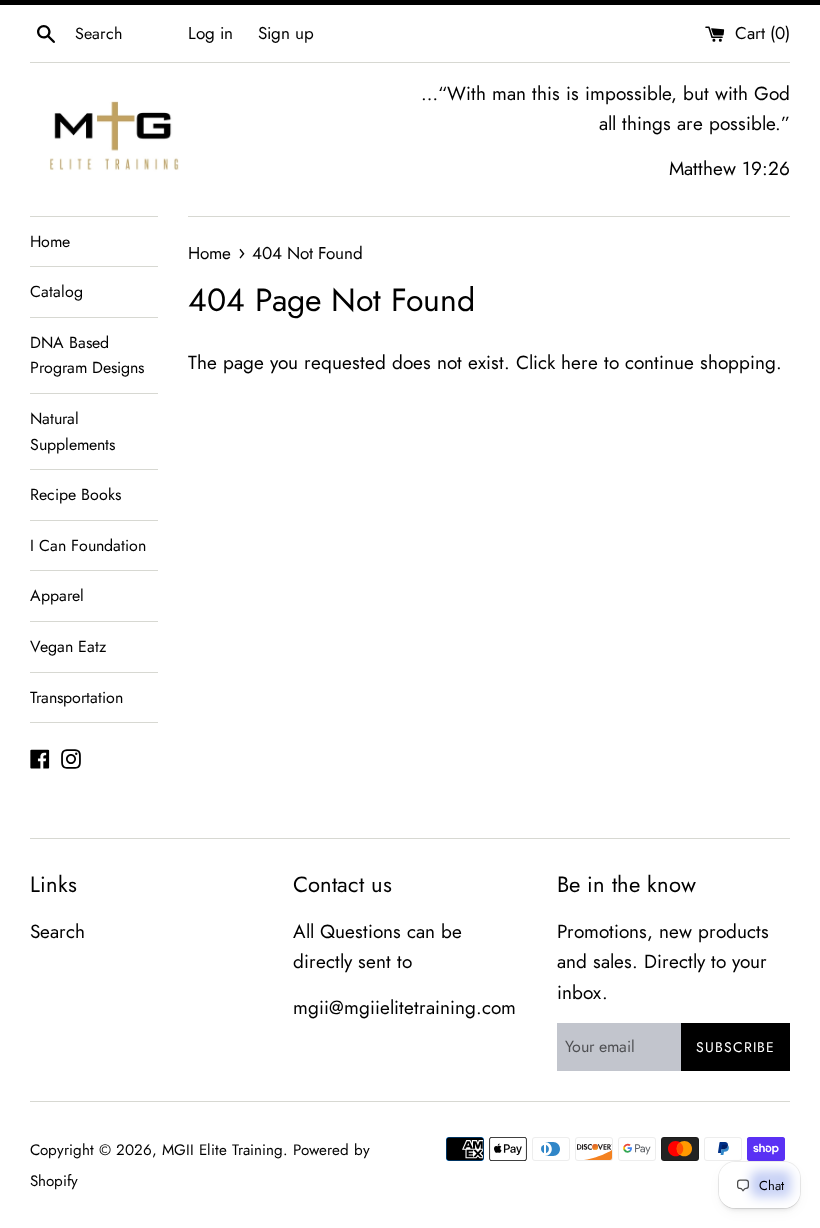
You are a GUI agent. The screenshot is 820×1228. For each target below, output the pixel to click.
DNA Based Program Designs (87, 355)
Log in (210, 33)
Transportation (76, 697)
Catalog (56, 291)
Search (57, 931)
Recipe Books (75, 494)
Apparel (57, 595)
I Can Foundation (88, 545)
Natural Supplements (72, 431)
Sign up (286, 33)
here (579, 362)
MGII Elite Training (222, 1150)
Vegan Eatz (68, 646)
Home (50, 241)
